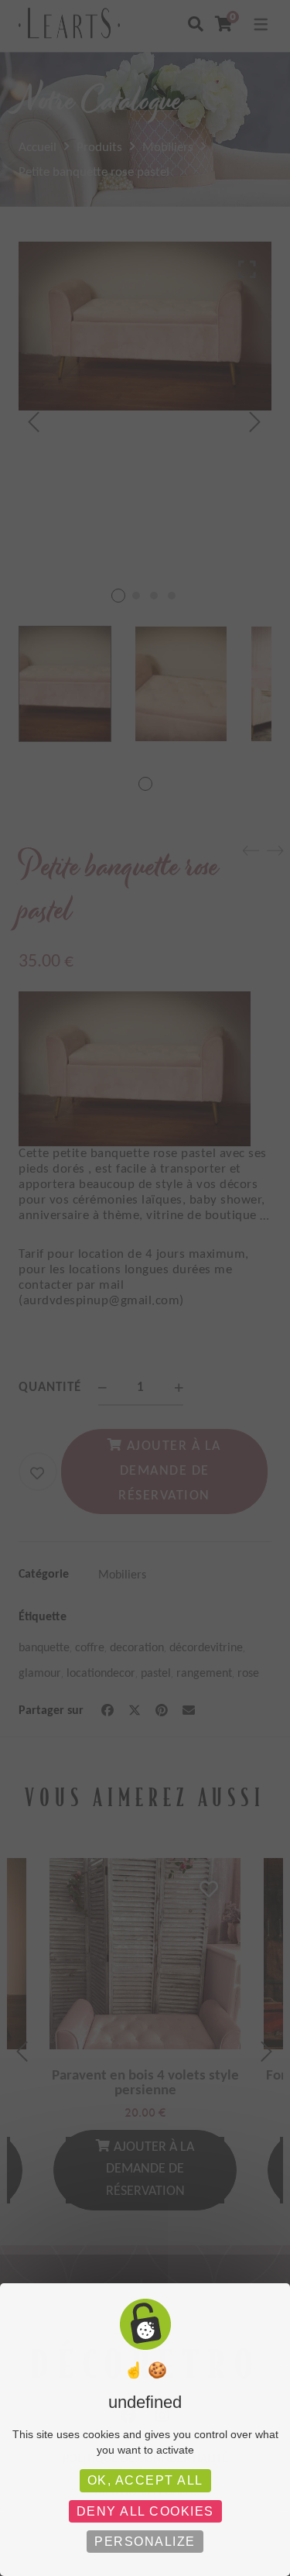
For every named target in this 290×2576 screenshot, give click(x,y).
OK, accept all (145, 2480)
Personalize (145, 2542)
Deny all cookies (145, 2511)
